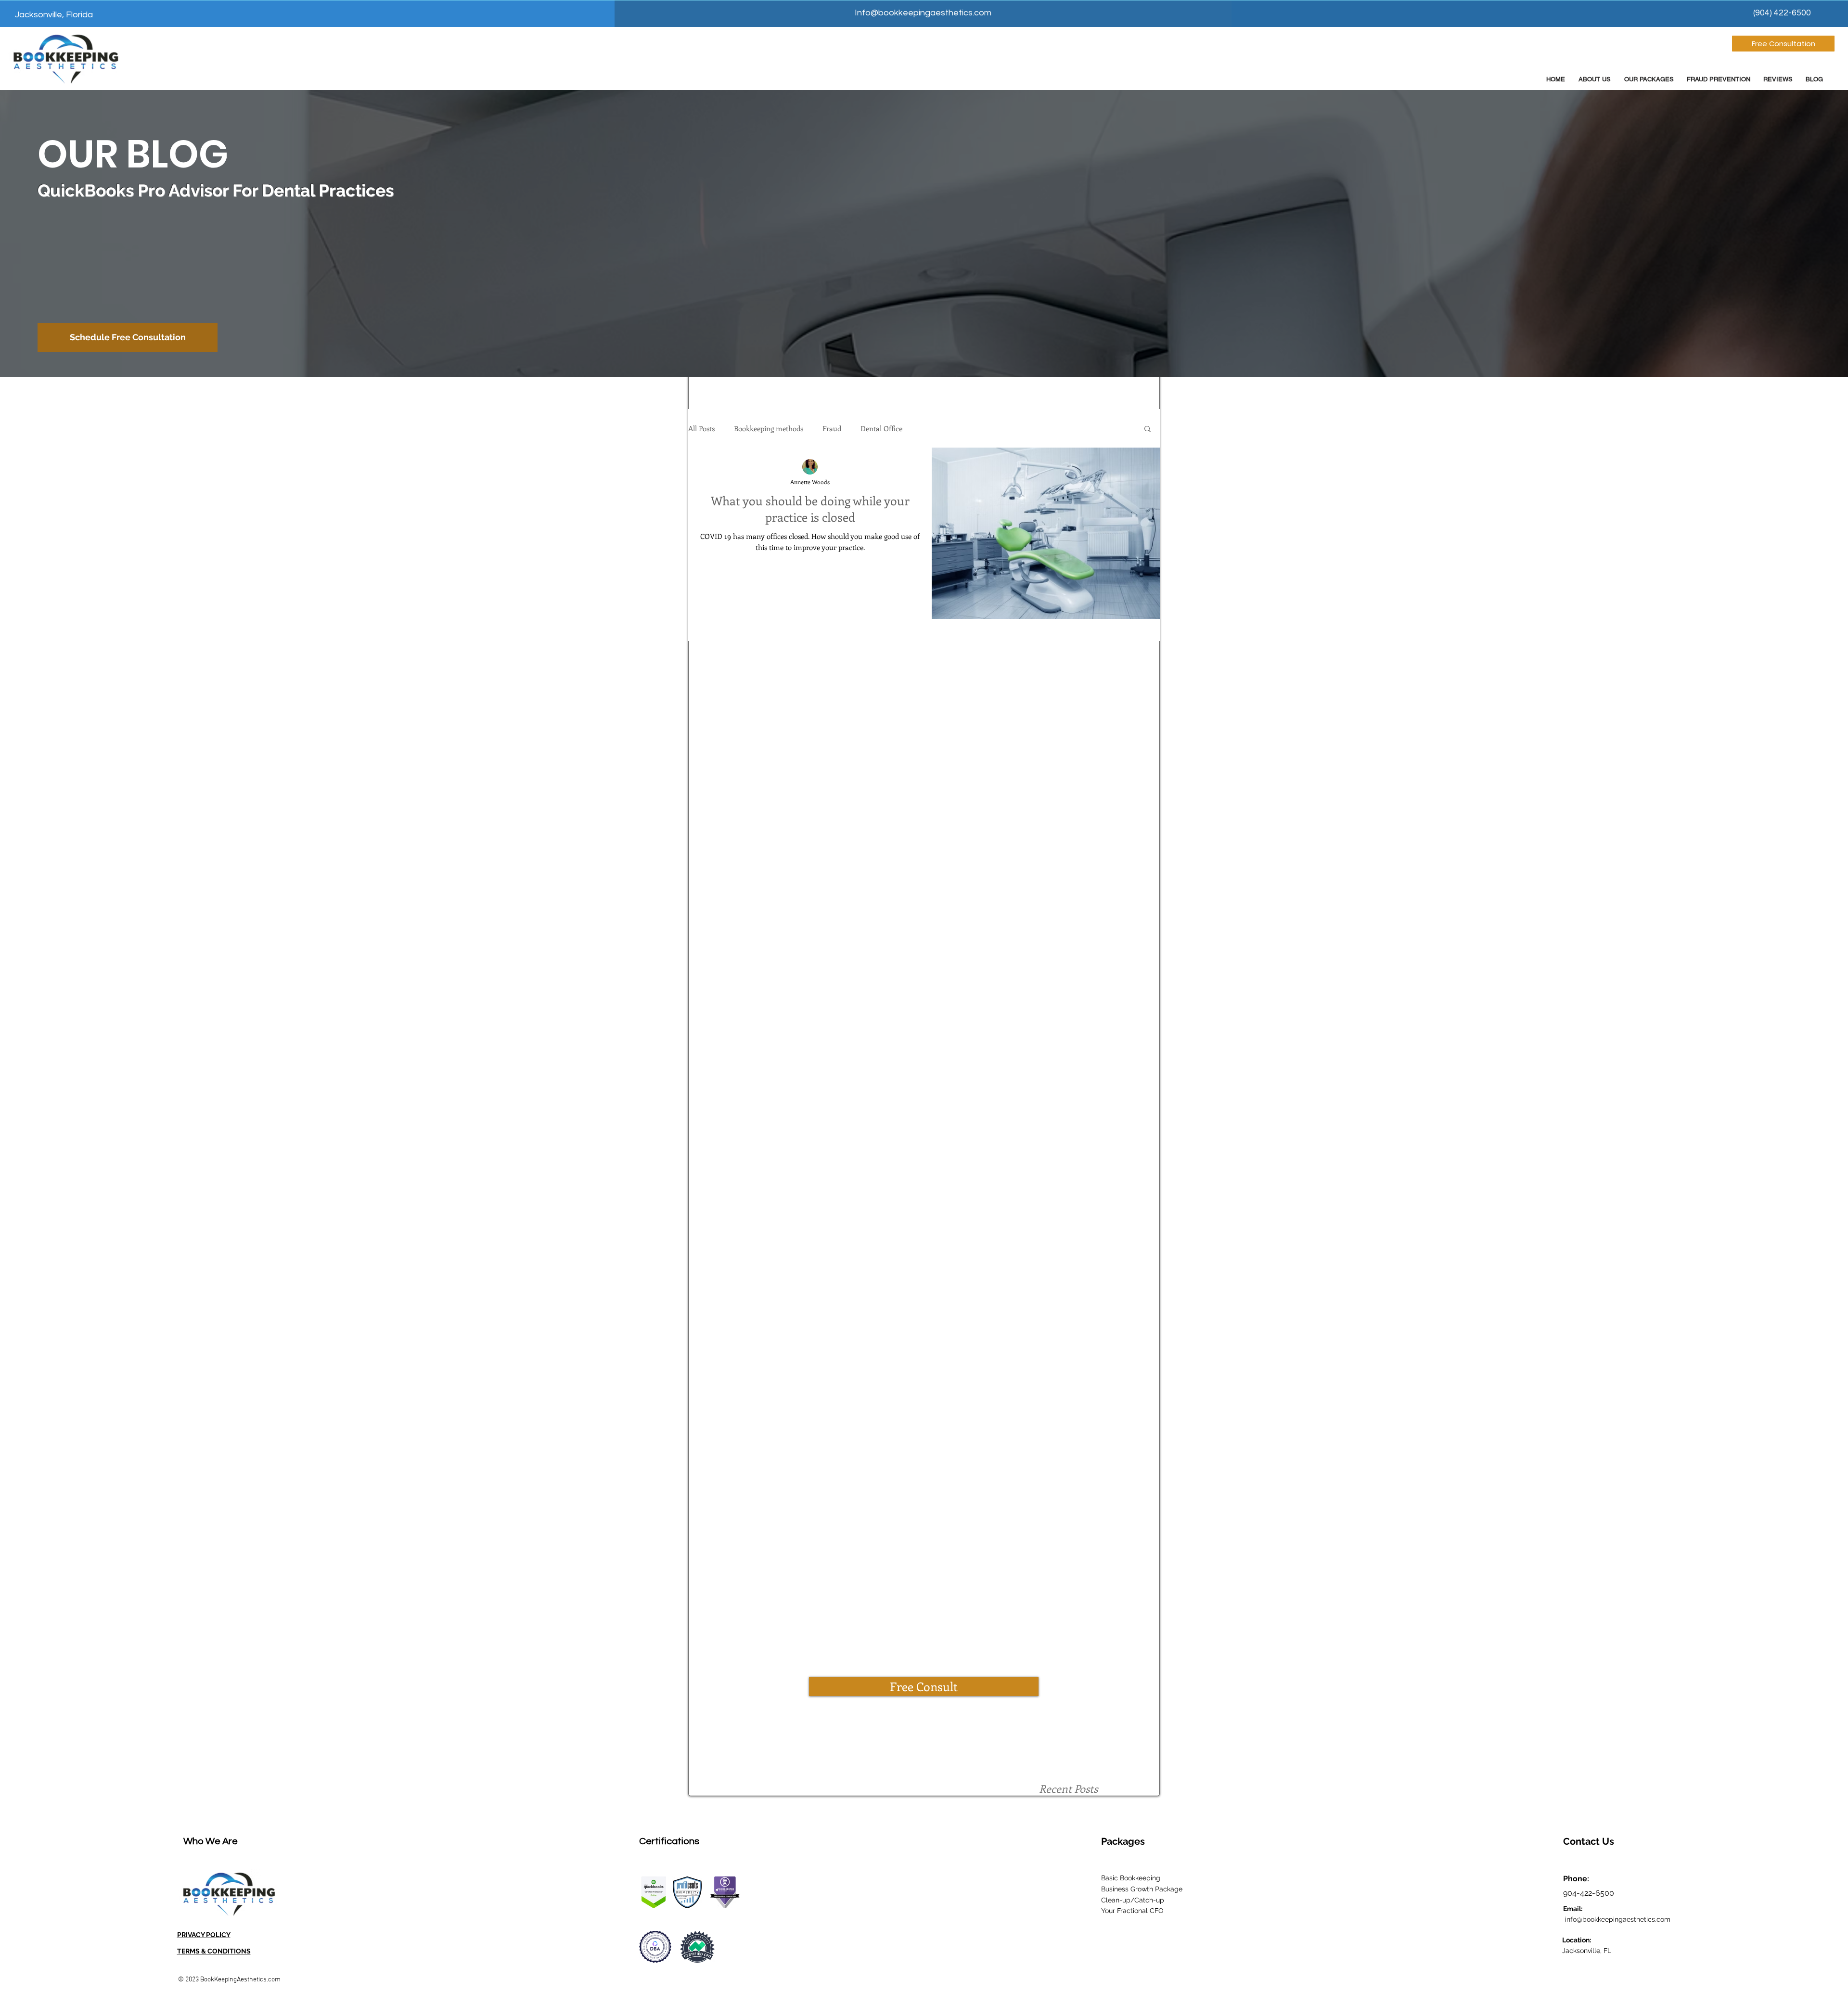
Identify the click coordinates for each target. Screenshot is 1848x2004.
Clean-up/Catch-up (1133, 1900)
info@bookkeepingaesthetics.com (1617, 1919)
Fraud (832, 428)
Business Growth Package (1142, 1889)
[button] (1148, 430)
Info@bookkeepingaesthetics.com (923, 13)
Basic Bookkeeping (1131, 1878)
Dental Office (881, 428)
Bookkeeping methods (769, 428)
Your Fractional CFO (1132, 1911)
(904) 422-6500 (1782, 13)
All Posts (701, 428)
